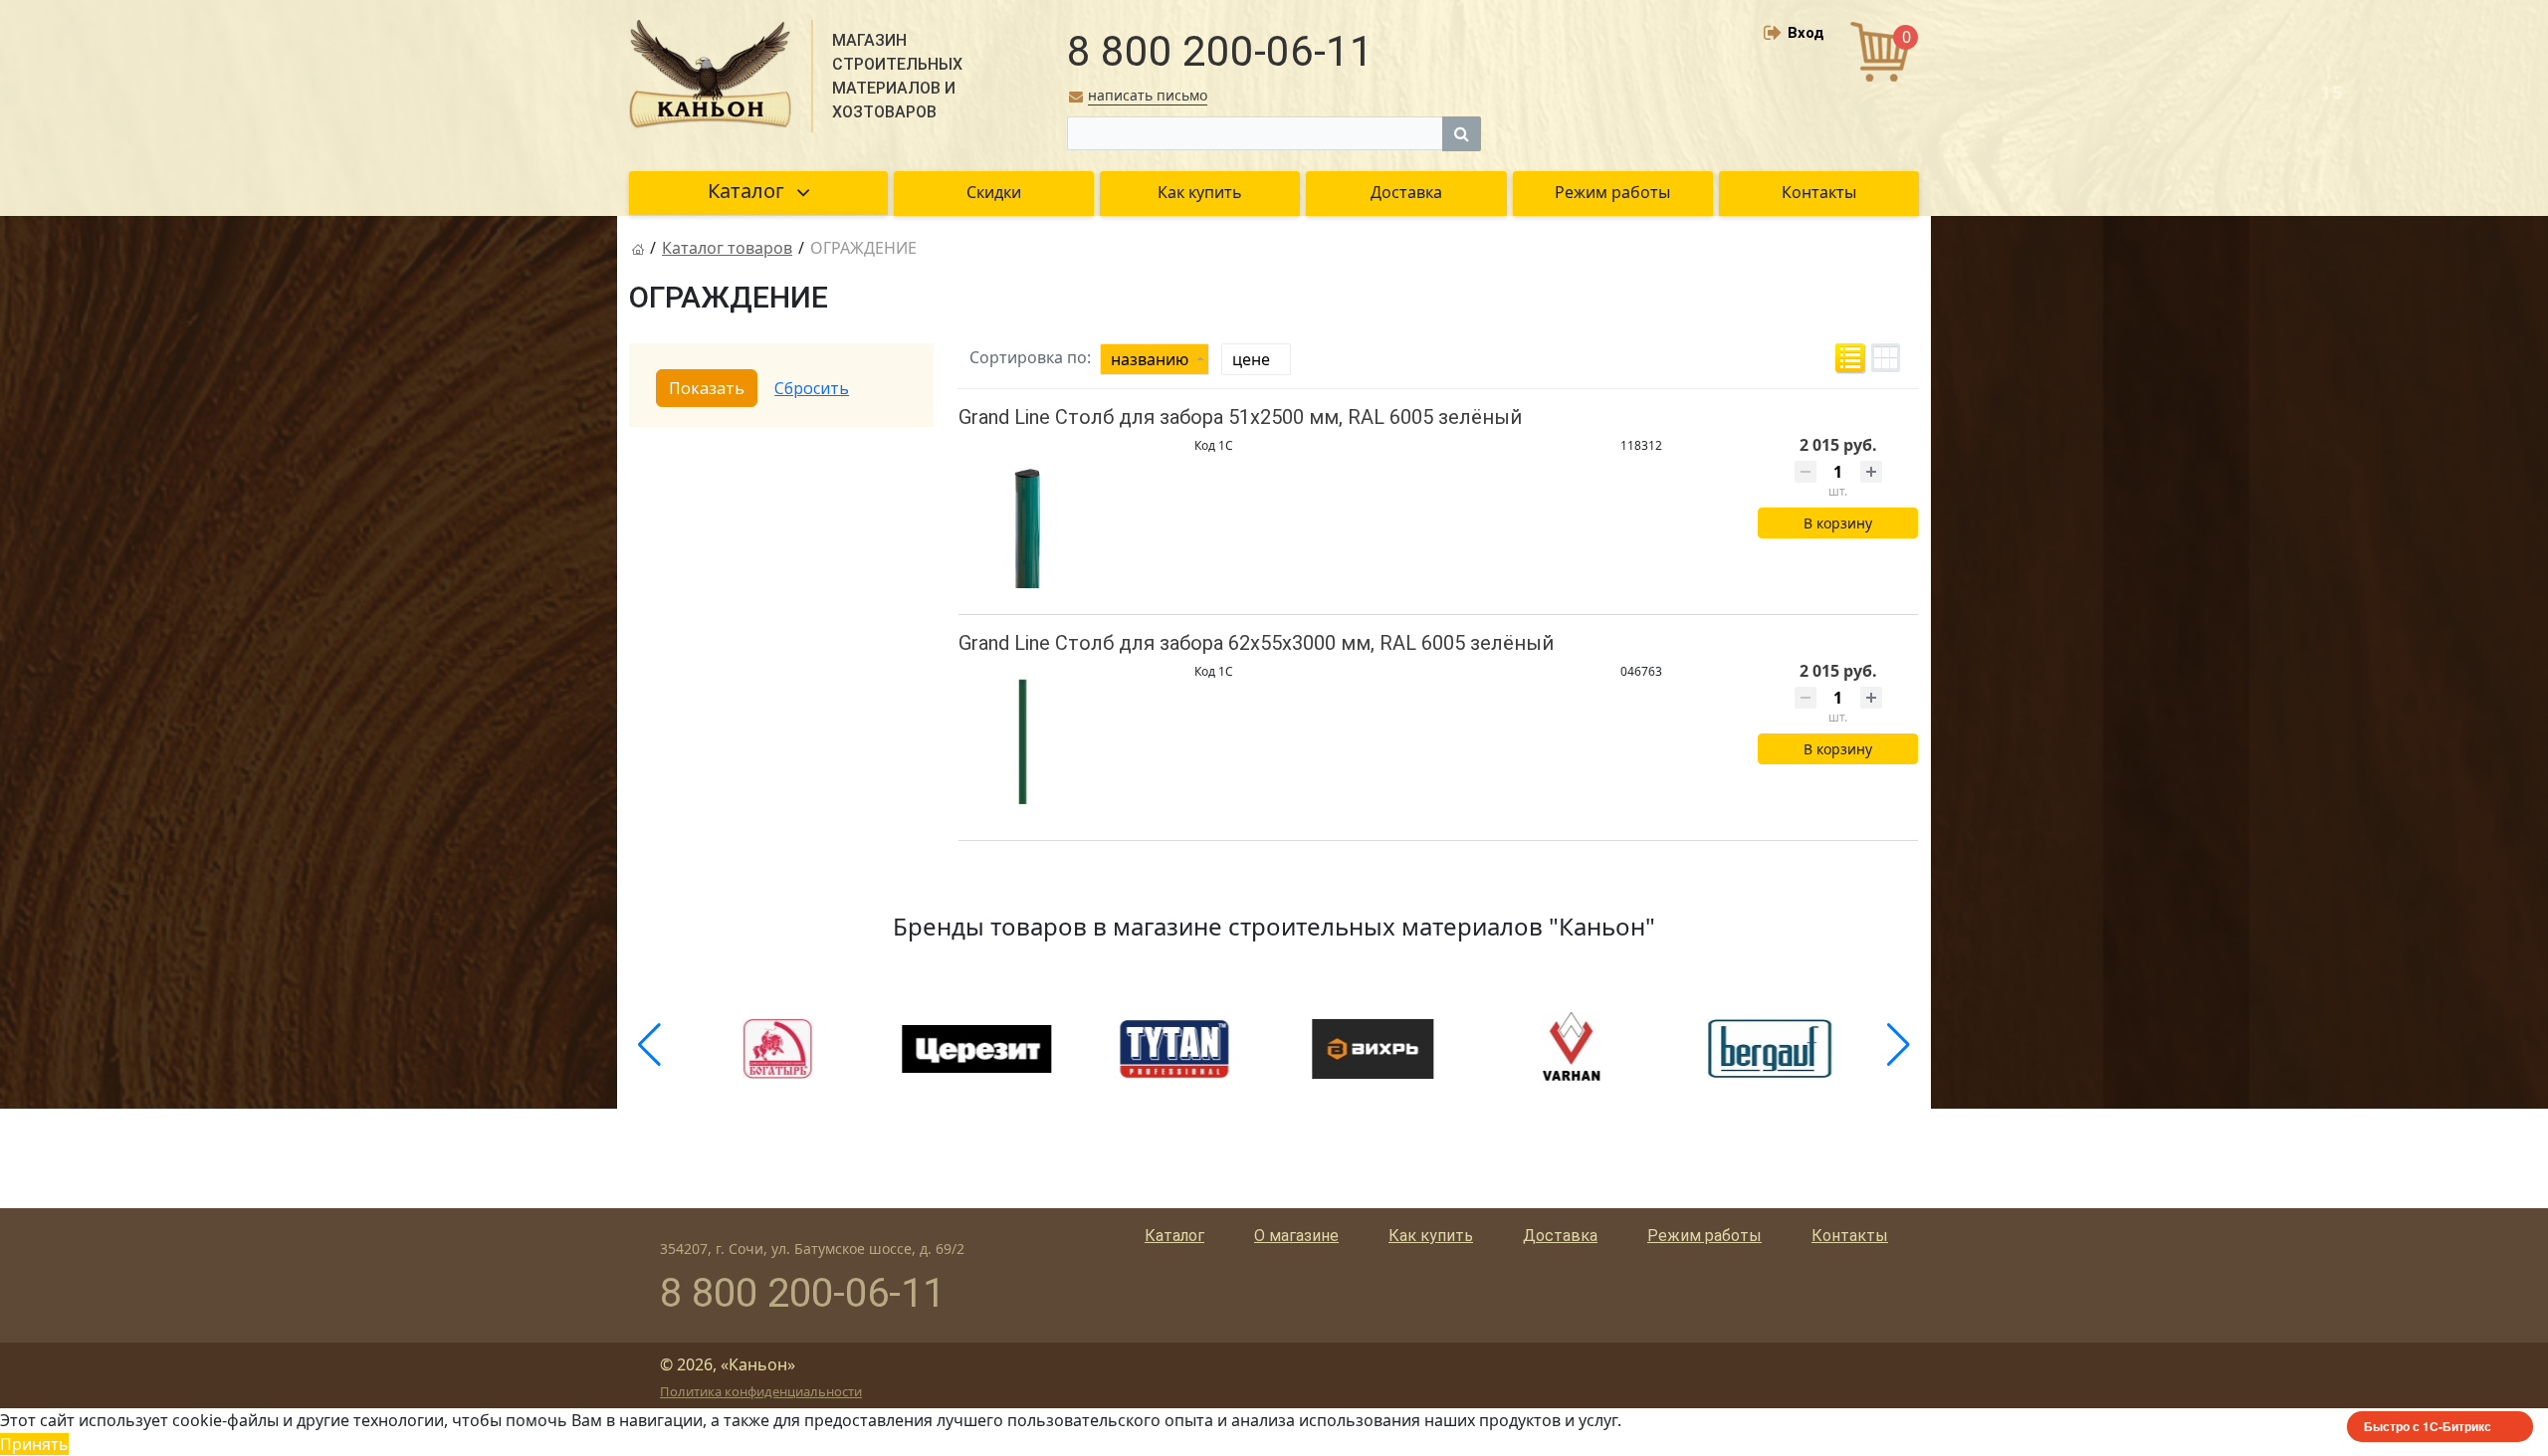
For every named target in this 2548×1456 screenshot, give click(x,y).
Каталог (1174, 1236)
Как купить (1431, 1236)
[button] (649, 1045)
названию (1150, 359)
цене (1251, 359)
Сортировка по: (1030, 357)
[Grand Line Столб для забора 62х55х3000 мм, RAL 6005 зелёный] (1029, 744)
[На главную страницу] (638, 248)
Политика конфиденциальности (761, 1391)
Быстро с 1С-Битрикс (2428, 1426)
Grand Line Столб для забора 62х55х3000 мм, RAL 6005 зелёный (1256, 643)
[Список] (1850, 358)
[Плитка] (1886, 358)
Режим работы (1704, 1236)
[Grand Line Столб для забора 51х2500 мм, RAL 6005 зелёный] (1029, 518)
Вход (1806, 33)
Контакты (1850, 1236)
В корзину (1838, 523)
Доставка (1560, 1236)
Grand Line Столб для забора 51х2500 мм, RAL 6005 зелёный (1240, 417)
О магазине (1296, 1236)
